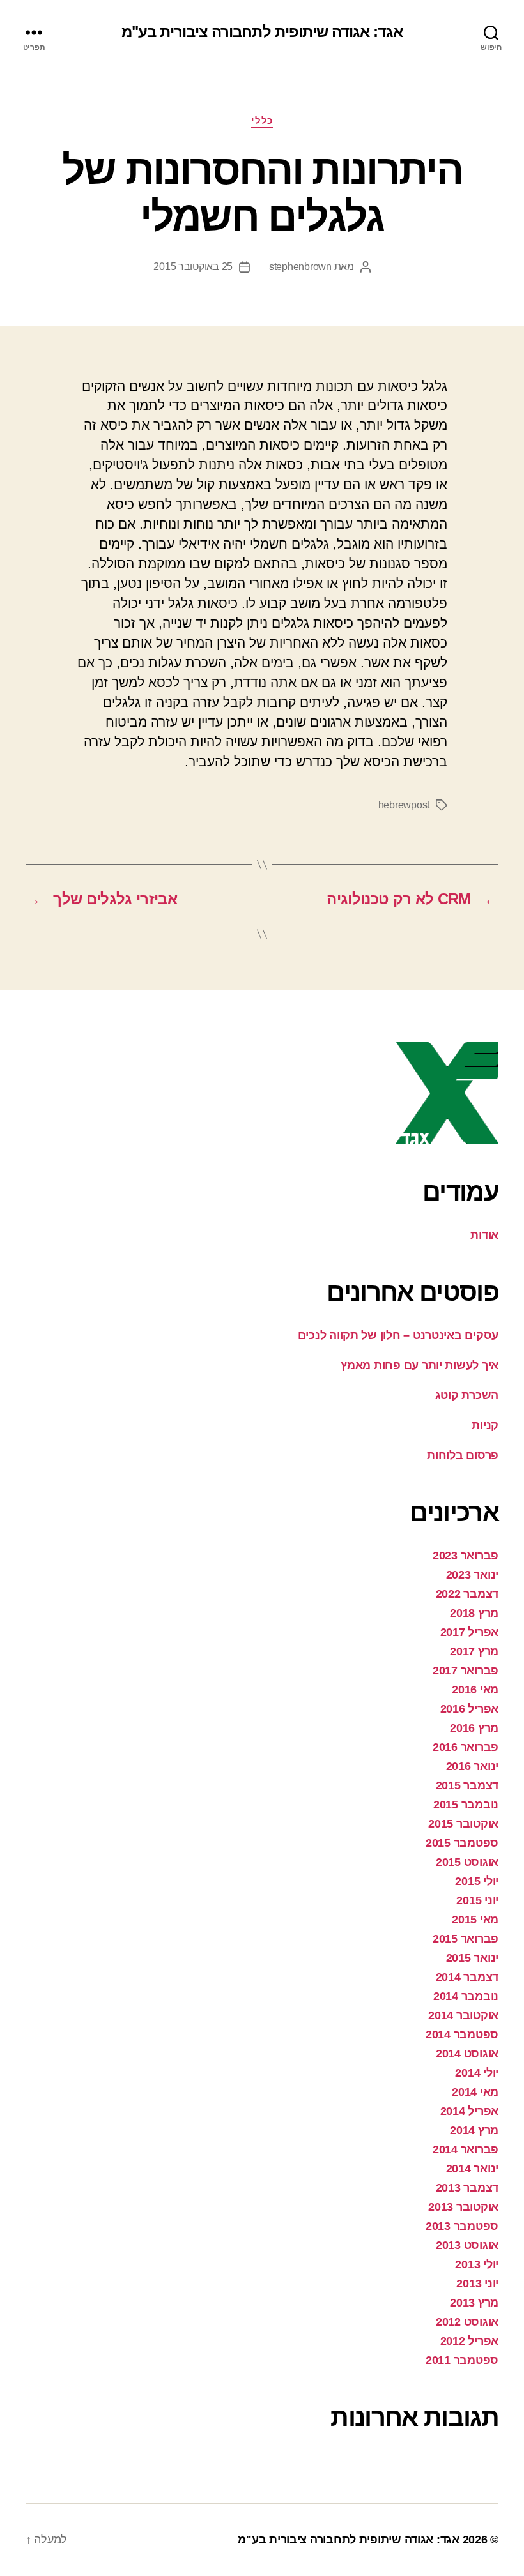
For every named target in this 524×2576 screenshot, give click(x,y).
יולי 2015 (477, 1881)
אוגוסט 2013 (467, 2245)
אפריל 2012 (469, 2341)
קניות (485, 1425)
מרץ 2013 (474, 2303)
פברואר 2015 (466, 1939)
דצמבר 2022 (467, 1594)
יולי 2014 (477, 2073)
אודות (484, 1235)
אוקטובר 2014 (463, 2015)
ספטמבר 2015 (462, 1843)
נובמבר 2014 (466, 1996)
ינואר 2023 (472, 1575)
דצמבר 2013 (467, 2188)
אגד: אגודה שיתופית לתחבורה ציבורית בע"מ (262, 32)
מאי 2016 (475, 1690)
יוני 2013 (477, 2284)
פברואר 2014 (466, 2149)
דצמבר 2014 (467, 1977)
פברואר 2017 (466, 1671)
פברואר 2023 (466, 1556)
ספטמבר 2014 (462, 2034)
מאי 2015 (475, 1920)
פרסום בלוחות (463, 1455)
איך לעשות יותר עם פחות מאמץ (420, 1365)
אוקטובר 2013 (463, 2207)
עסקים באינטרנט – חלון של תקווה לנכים (398, 1335)
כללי (262, 120)
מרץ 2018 (474, 1613)
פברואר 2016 (466, 1747)
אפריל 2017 (469, 1632)
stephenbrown (300, 267)
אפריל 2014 (469, 2111)
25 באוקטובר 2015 (193, 267)
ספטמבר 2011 (462, 2360)
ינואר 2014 (472, 2169)
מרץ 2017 (474, 1651)
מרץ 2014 (474, 2130)
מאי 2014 (475, 2092)
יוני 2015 (477, 1900)
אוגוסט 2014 (467, 2054)
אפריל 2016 (469, 1709)
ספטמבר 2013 (462, 2226)
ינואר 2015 (472, 1958)
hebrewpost (404, 805)
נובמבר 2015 (466, 1805)
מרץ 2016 (474, 1728)
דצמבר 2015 (467, 1785)
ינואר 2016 (472, 1766)
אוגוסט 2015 (467, 1862)
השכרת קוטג (467, 1395)
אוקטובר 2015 (463, 1824)
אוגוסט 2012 (467, 2322)
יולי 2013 (477, 2264)
